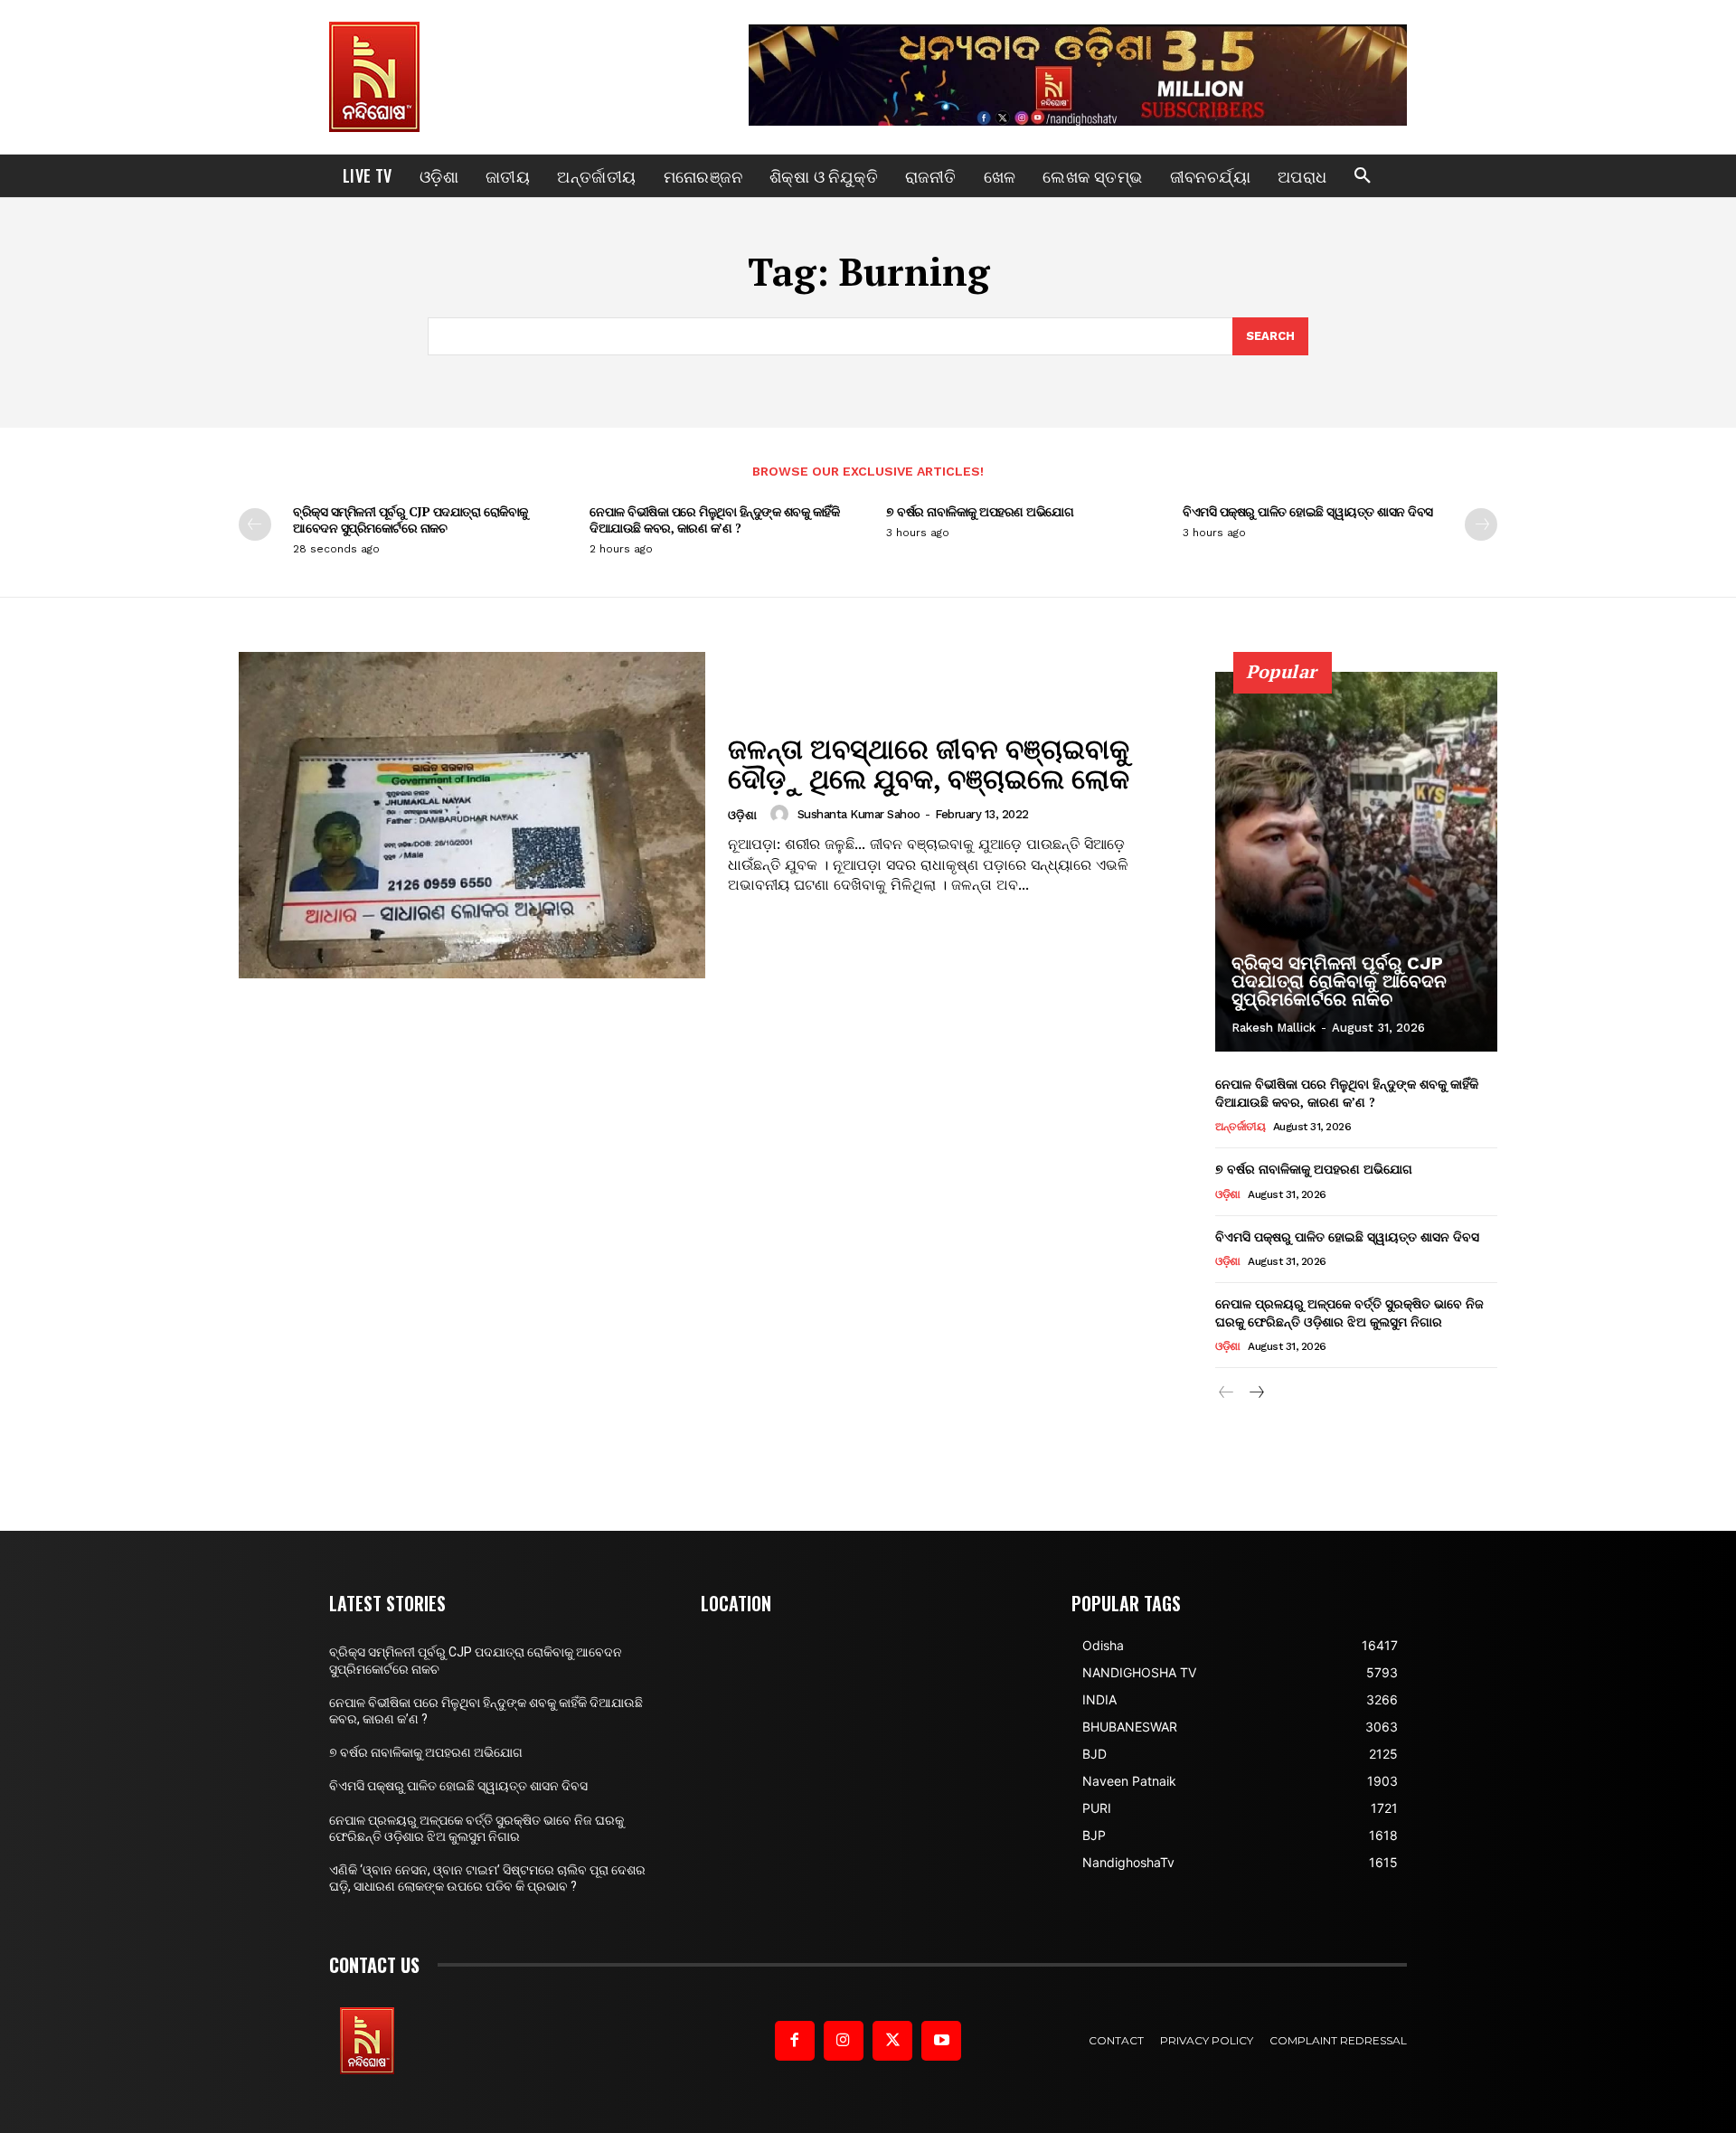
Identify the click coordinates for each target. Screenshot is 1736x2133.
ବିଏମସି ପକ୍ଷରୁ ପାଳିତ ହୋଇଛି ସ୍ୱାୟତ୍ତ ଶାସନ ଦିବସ (1308, 511)
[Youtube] (941, 2041)
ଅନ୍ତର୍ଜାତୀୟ (1240, 1127)
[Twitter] (892, 2041)
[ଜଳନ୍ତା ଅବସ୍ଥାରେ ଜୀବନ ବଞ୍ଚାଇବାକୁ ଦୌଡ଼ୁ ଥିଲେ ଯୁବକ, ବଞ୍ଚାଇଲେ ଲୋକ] (472, 815)
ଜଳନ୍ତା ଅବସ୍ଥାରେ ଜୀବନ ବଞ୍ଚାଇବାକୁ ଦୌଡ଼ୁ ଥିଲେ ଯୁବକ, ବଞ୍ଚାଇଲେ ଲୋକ (929, 764)
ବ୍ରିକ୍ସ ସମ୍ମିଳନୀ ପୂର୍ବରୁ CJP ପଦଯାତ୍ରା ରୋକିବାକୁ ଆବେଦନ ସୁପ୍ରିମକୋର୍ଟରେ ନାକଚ (410, 519)
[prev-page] (255, 524)
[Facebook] (795, 2041)
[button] (1363, 176)
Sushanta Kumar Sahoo (859, 814)
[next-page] (1481, 524)
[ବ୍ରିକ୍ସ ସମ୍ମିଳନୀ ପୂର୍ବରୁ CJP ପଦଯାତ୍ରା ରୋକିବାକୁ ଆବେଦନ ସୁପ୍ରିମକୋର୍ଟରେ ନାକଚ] (1356, 862)
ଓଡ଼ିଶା (742, 815)
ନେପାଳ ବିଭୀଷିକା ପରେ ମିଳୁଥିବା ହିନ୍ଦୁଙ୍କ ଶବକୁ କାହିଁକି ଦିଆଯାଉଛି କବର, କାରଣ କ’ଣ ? (714, 519)
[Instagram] (844, 2041)
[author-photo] (782, 814)
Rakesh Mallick (1274, 1028)
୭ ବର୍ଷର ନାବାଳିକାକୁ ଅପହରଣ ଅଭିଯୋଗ (980, 511)
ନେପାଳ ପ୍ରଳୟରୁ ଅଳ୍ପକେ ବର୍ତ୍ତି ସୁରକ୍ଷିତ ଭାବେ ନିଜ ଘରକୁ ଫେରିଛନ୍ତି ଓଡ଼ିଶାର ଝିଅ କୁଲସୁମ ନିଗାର (1349, 1312)
